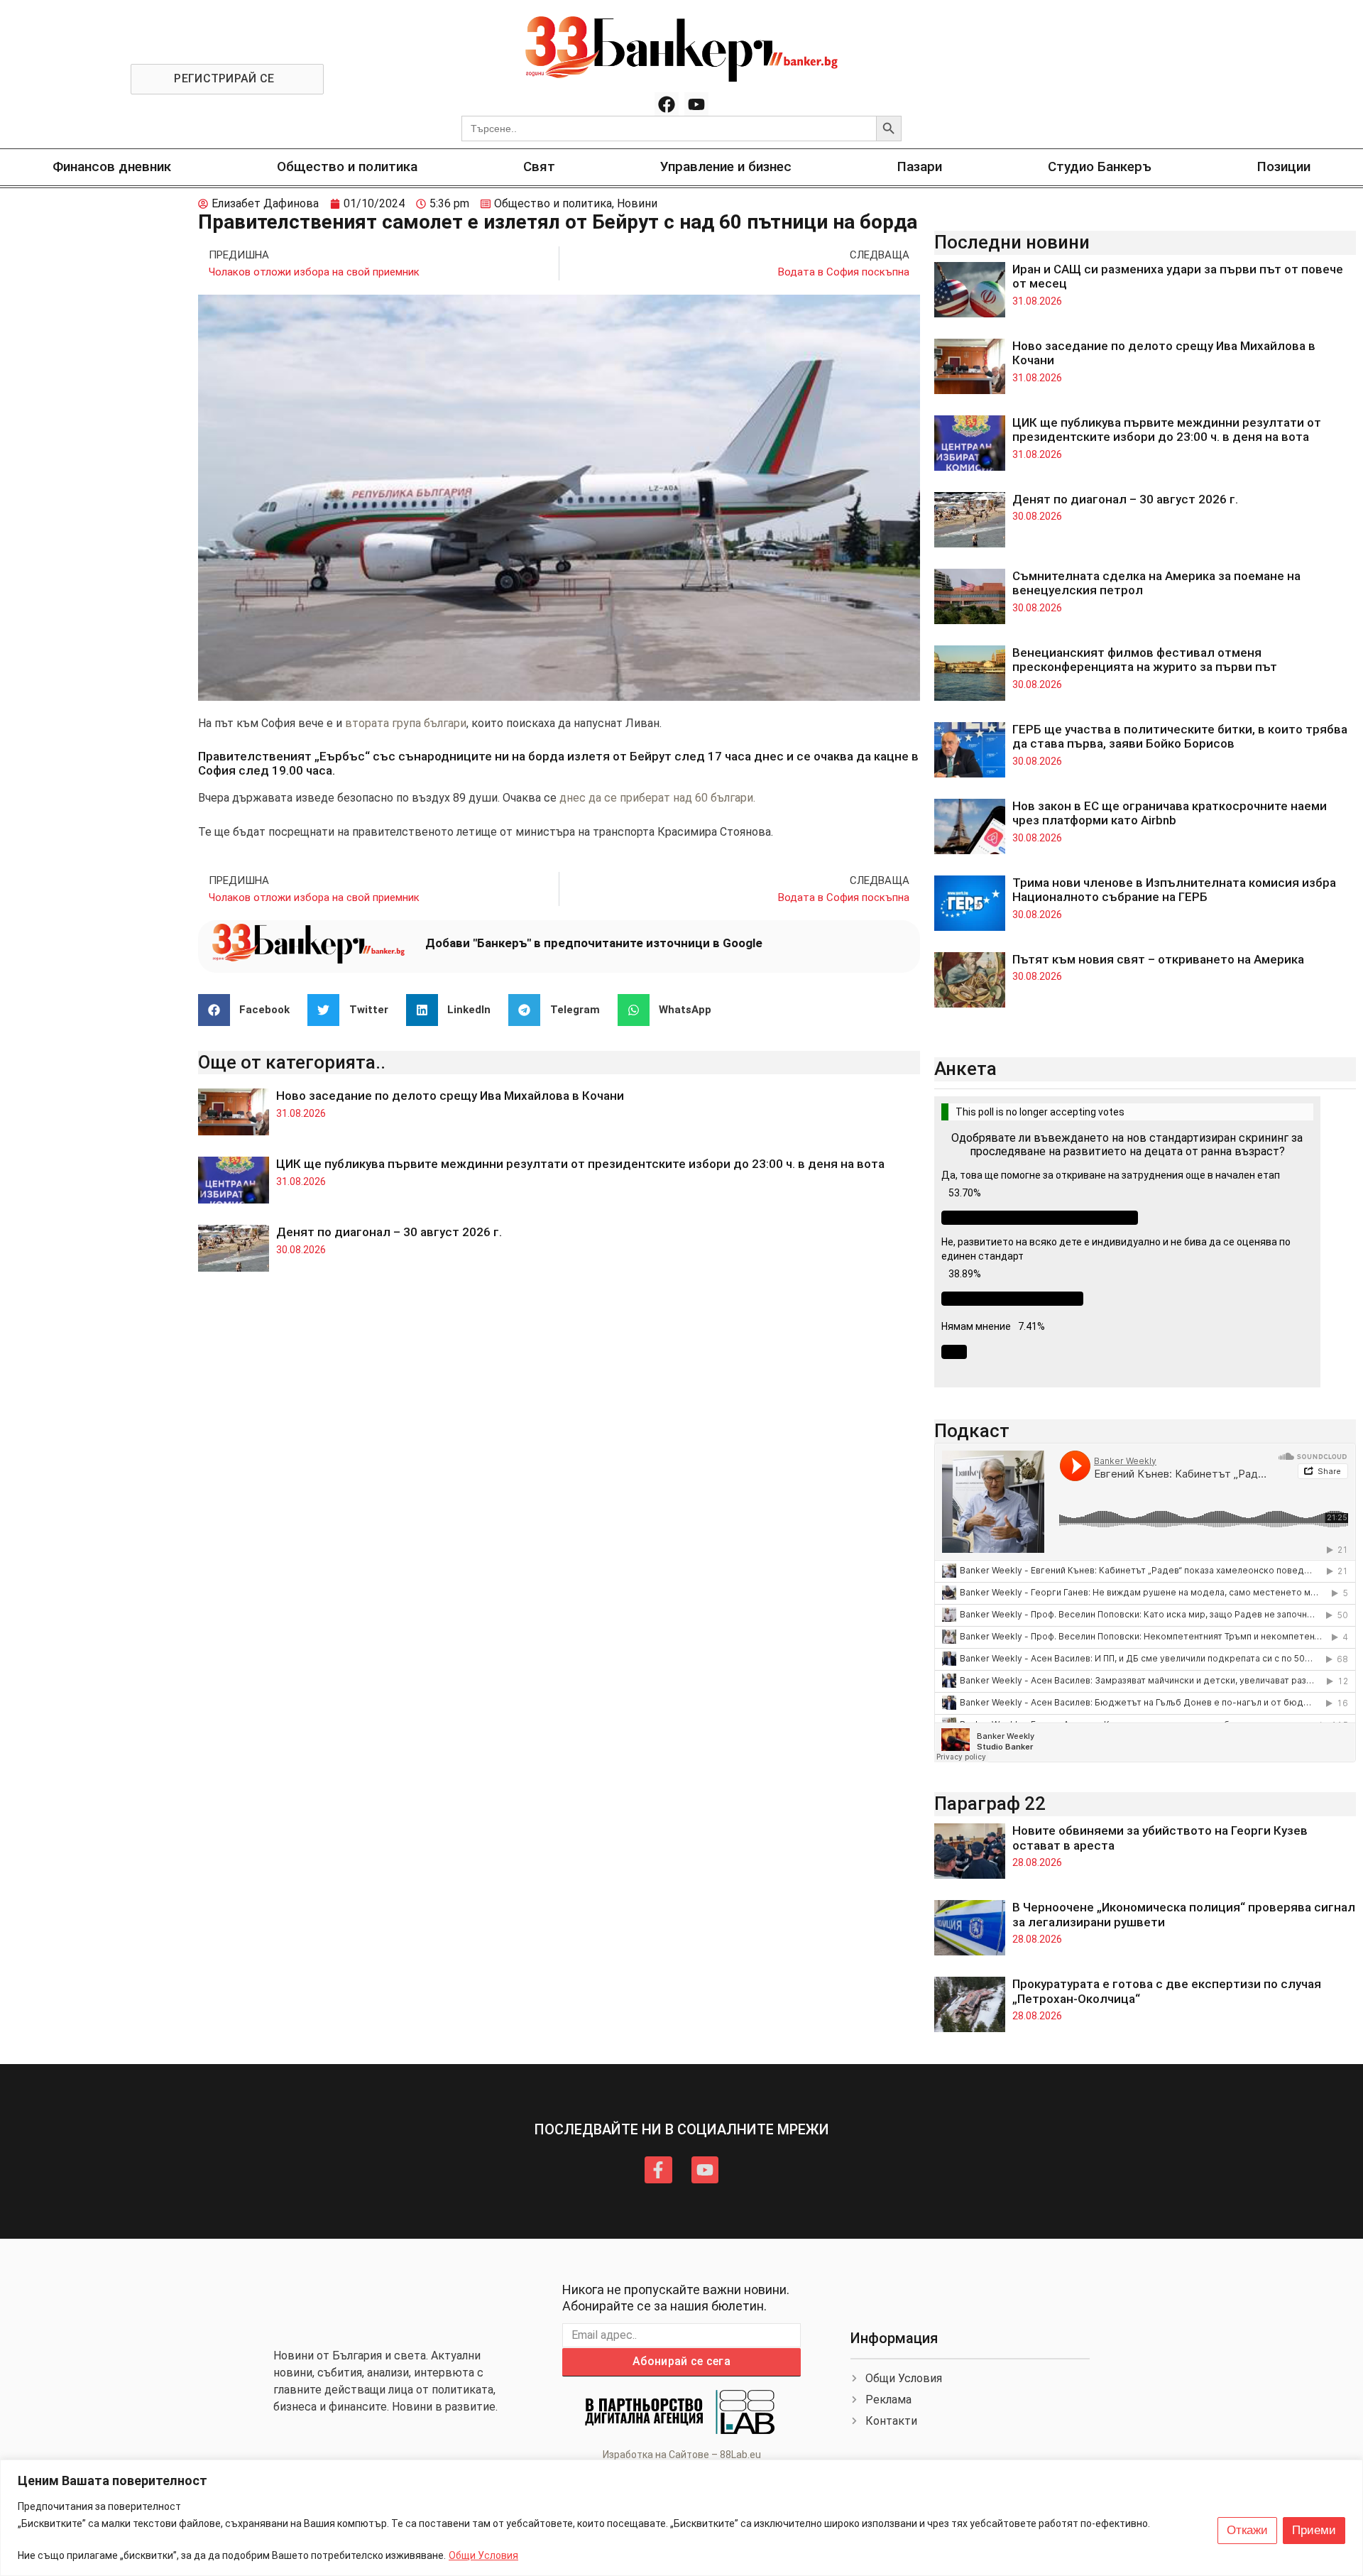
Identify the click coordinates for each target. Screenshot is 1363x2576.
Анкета (965, 1069)
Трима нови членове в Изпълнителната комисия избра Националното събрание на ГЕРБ (1174, 890)
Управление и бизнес (726, 167)
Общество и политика (347, 167)
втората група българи (406, 723)
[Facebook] (667, 104)
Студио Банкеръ (1100, 167)
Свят (539, 167)
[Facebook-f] (658, 2170)
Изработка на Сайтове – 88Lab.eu (682, 2455)
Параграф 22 (990, 1803)
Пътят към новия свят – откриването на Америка (1158, 959)
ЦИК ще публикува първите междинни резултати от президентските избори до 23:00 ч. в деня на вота (580, 1164)
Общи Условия (483, 2555)
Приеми (1314, 2530)
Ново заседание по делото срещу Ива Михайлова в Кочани (450, 1096)
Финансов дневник (112, 167)
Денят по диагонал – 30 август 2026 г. (389, 1232)
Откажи (1247, 2530)
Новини (637, 203)
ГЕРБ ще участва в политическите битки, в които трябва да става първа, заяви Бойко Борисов (1180, 736)
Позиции (1284, 167)
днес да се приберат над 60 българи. (659, 798)
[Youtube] (696, 104)
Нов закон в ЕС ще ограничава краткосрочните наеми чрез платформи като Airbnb (1170, 813)
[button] (250, 1010)
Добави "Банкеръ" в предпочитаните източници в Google (594, 943)
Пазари (920, 167)
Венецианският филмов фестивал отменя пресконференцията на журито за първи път (1145, 660)
